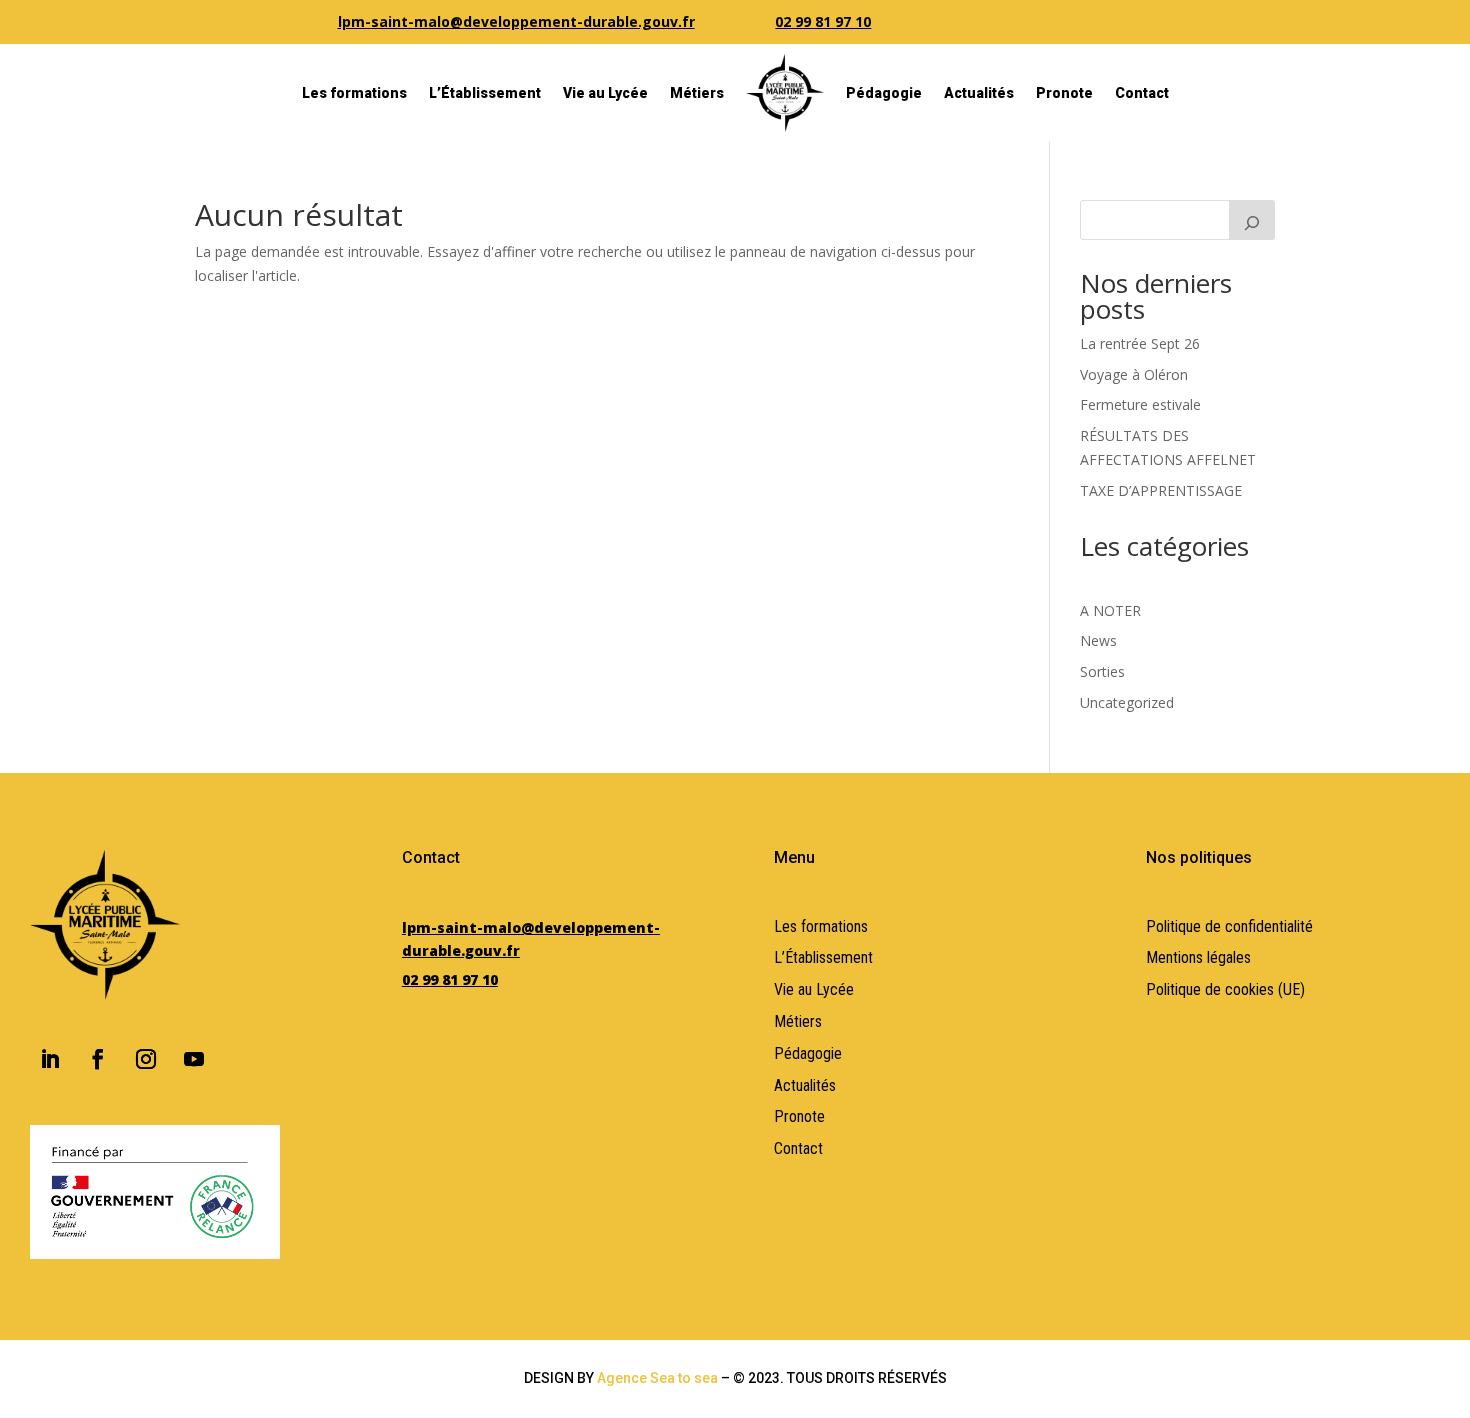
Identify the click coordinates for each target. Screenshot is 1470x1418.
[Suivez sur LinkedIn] (50, 1059)
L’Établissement (485, 93)
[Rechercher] (1252, 220)
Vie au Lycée (605, 93)
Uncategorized (1127, 702)
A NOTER (1110, 610)
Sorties (1102, 671)
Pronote (1064, 93)
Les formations (354, 93)
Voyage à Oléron (1134, 374)
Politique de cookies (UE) (1225, 989)
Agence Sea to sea (657, 1378)
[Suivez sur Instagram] (146, 1059)
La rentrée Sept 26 (1140, 343)
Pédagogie (884, 93)
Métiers (697, 93)
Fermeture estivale (1140, 404)
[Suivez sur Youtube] (194, 1059)
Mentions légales (1198, 957)
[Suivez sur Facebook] (98, 1059)
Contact (1142, 93)
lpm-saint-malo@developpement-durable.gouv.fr (516, 21)
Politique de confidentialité (1229, 926)
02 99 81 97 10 (823, 21)
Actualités (979, 93)
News (1098, 640)
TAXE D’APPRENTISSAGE (1161, 490)
